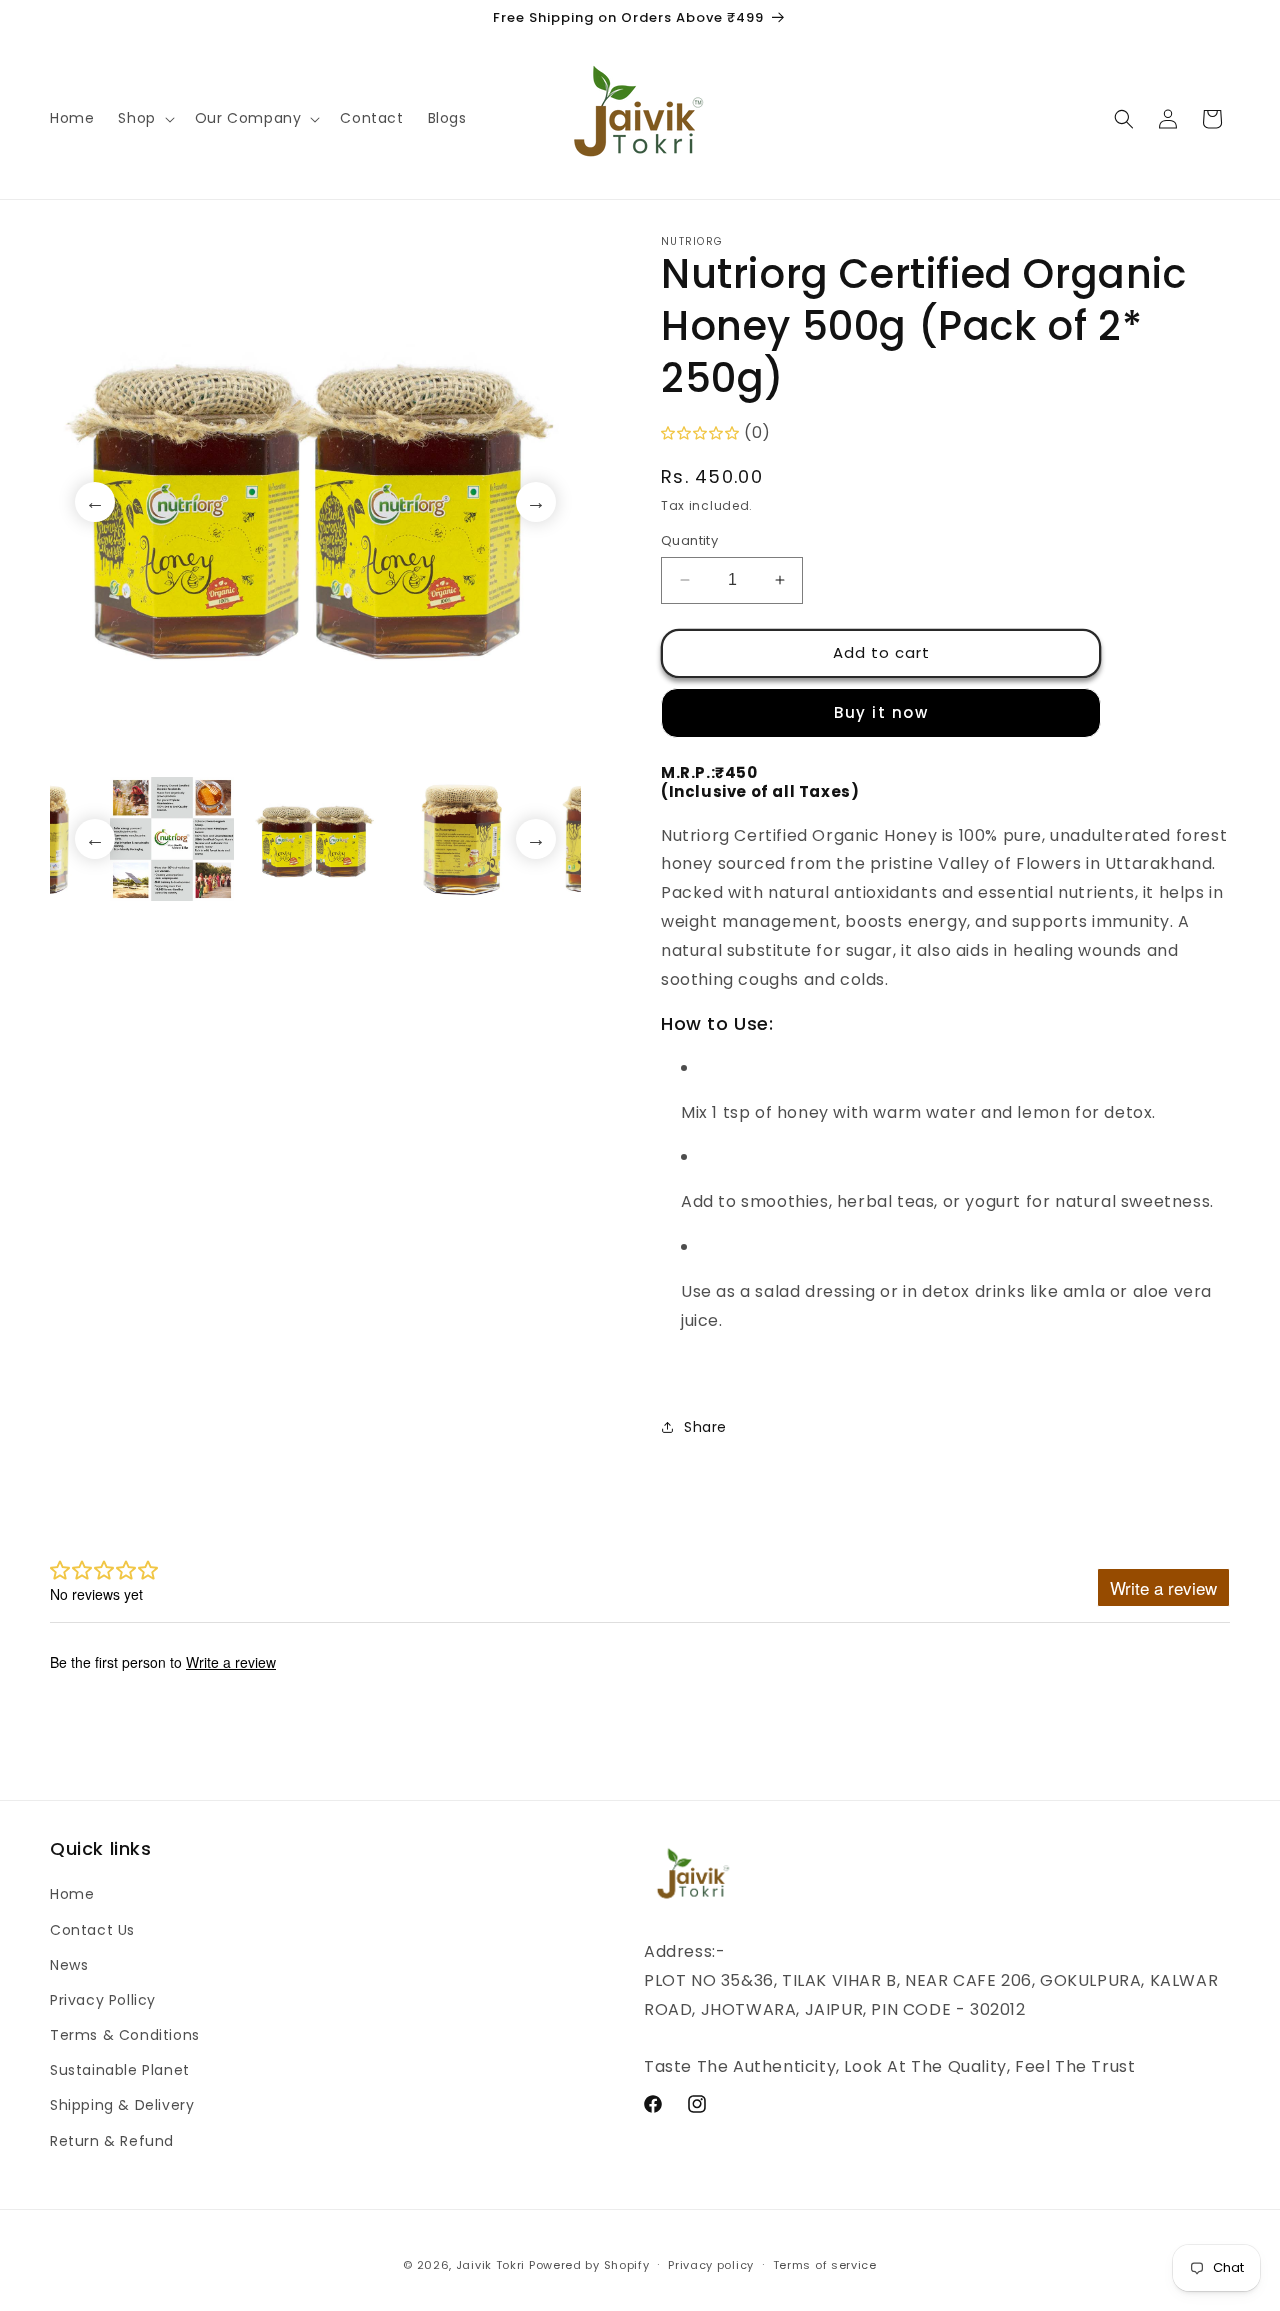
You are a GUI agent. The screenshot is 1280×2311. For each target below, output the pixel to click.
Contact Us (92, 1930)
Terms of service (825, 2265)
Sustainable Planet (120, 2070)
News (69, 1965)
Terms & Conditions (125, 2035)
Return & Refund (112, 2141)
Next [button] (536, 502)
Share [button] (705, 1427)
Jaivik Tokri (490, 2265)
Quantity (689, 540)
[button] (144, 118)
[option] (315, 501)
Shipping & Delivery (122, 2105)
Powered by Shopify (589, 2265)
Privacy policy (711, 2265)
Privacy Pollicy (103, 2000)
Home (72, 1894)
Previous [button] (95, 502)
